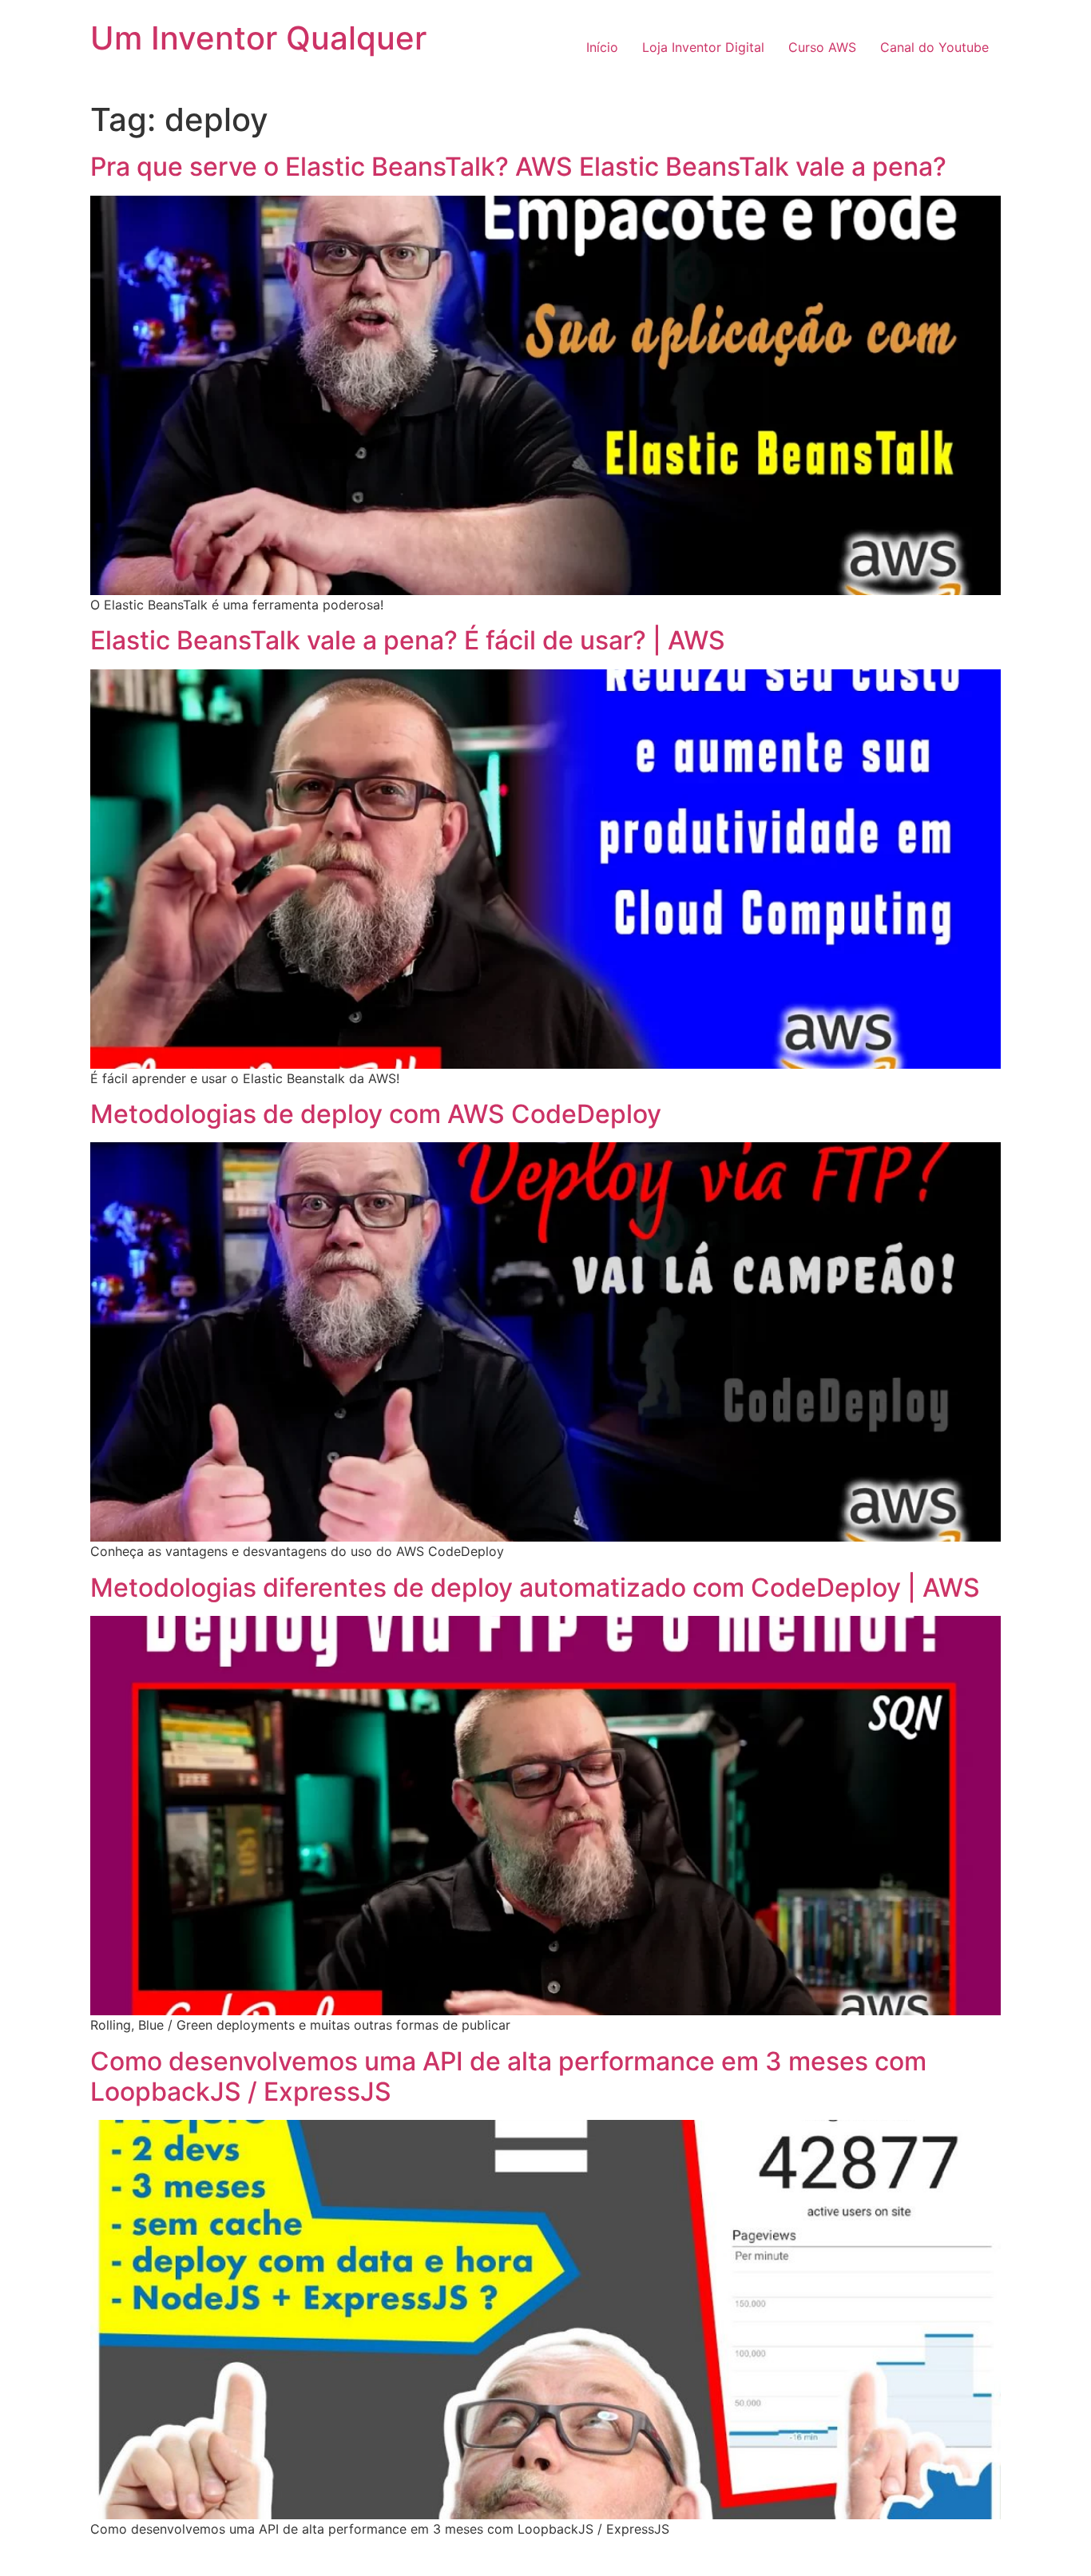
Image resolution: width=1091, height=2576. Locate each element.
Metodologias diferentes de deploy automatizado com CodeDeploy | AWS (535, 1588)
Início (602, 47)
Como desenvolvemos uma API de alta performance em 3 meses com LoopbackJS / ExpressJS (508, 2076)
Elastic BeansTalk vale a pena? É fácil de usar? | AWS (408, 640)
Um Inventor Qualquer (258, 38)
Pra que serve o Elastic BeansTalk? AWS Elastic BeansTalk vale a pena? (518, 167)
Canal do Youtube (934, 47)
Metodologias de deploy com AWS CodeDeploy (376, 1114)
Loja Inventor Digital (703, 47)
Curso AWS (822, 47)
